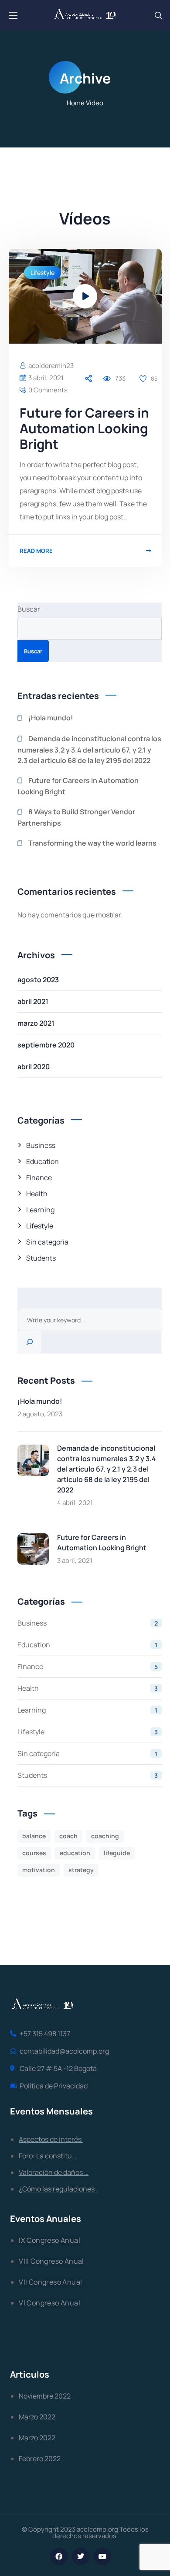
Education (42, 1161)
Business (41, 1145)
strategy (81, 1870)
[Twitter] (81, 2556)
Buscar (29, 609)
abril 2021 (33, 1001)
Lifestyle (42, 273)
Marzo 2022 (37, 2417)
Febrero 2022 (40, 2459)
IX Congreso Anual (49, 2240)
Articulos (30, 2374)
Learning (40, 1210)
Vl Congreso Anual (49, 2303)
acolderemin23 (51, 366)
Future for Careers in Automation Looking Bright (84, 428)
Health (37, 1194)
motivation (39, 1870)
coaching (105, 1836)
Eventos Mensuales (51, 2111)
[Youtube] (102, 2556)
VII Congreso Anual (50, 2282)
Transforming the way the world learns (92, 843)
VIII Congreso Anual (51, 2261)
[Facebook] (59, 2556)
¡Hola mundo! (51, 718)
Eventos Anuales (46, 2219)
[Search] (30, 1342)
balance (34, 1836)
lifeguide (117, 1853)
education (75, 1853)
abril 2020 (34, 1067)
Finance (39, 1178)
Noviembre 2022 (45, 2396)
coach (68, 1836)
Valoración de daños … (54, 2172)
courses (34, 1853)
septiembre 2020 (46, 1045)
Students (41, 1258)
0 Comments (48, 390)
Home (76, 103)
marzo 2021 (36, 1023)
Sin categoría (47, 1242)
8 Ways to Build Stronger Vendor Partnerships (76, 817)
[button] (158, 15)
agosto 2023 (38, 980)
